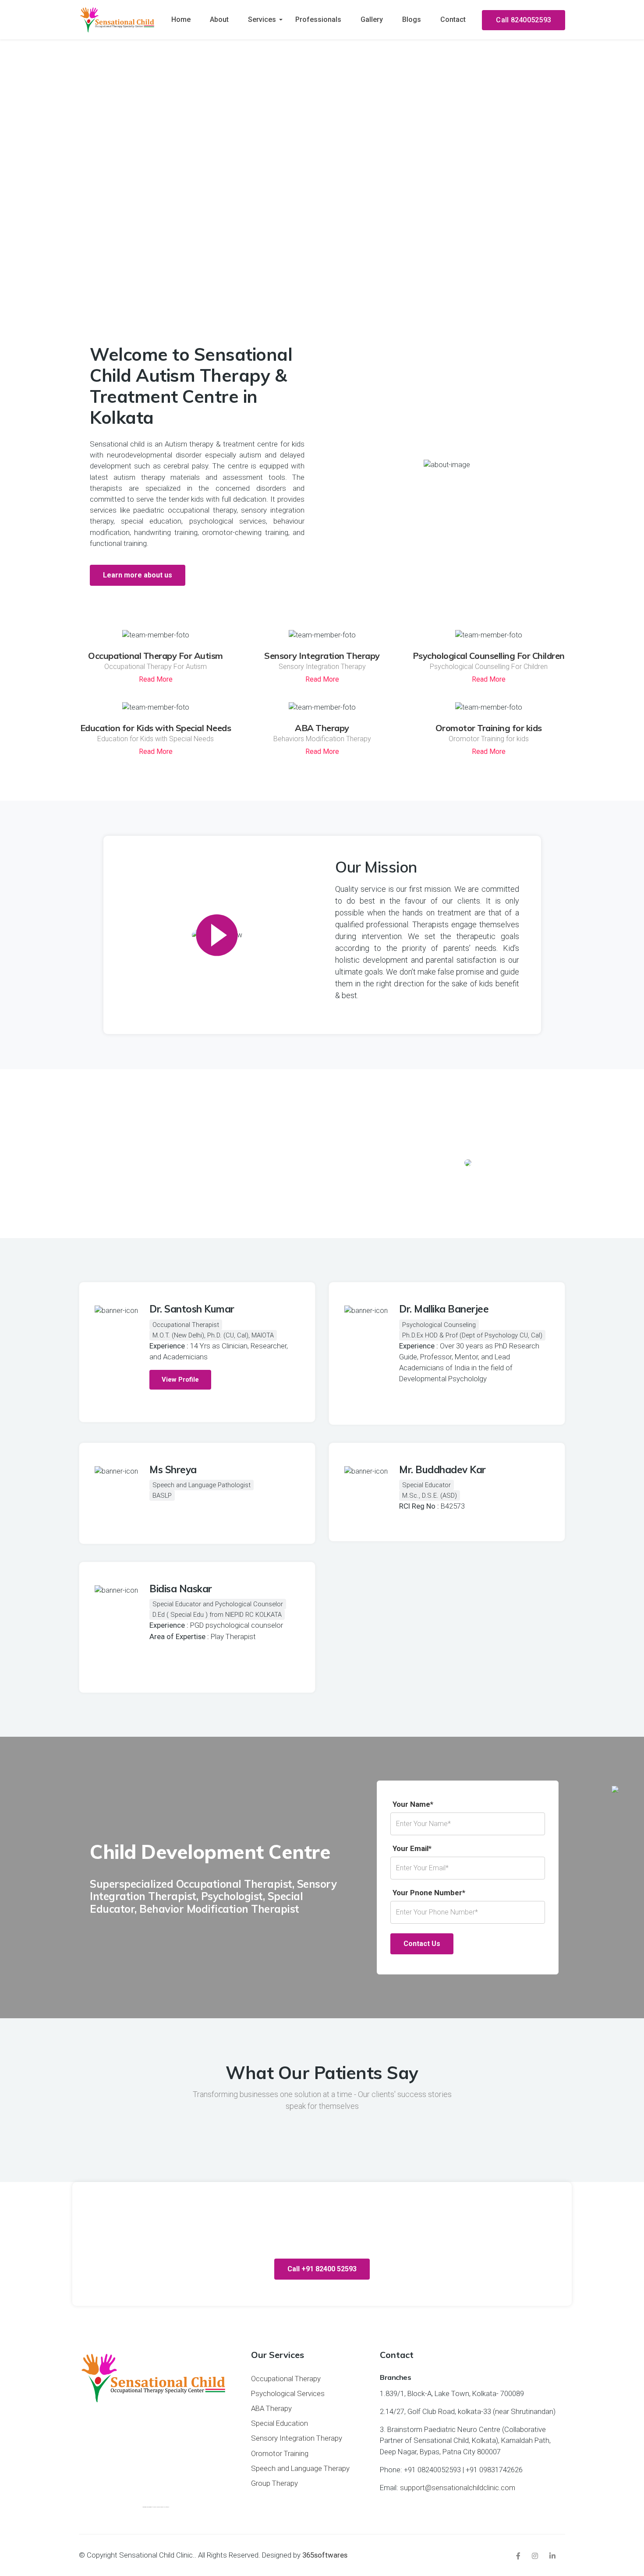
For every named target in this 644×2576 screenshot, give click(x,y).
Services (262, 19)
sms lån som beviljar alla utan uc (162, 2507)
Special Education (280, 2423)
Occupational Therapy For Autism (156, 656)
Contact (453, 19)
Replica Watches (177, 543)
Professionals (318, 19)
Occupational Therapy (286, 2379)
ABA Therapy (322, 728)
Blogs (412, 19)
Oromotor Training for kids (489, 728)
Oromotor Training (280, 2453)
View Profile (180, 1379)
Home (181, 19)
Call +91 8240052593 (322, 268)
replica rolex (381, 995)
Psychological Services (288, 2393)
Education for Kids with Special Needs (156, 728)
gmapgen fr (150, 2507)
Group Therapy (274, 2483)
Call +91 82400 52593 (322, 2269)
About (219, 19)
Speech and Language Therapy (300, 2468)
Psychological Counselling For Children (489, 656)
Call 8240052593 (524, 20)
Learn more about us (138, 575)
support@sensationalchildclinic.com (458, 2488)
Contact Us (422, 1944)
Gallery (372, 19)
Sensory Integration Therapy (322, 656)
